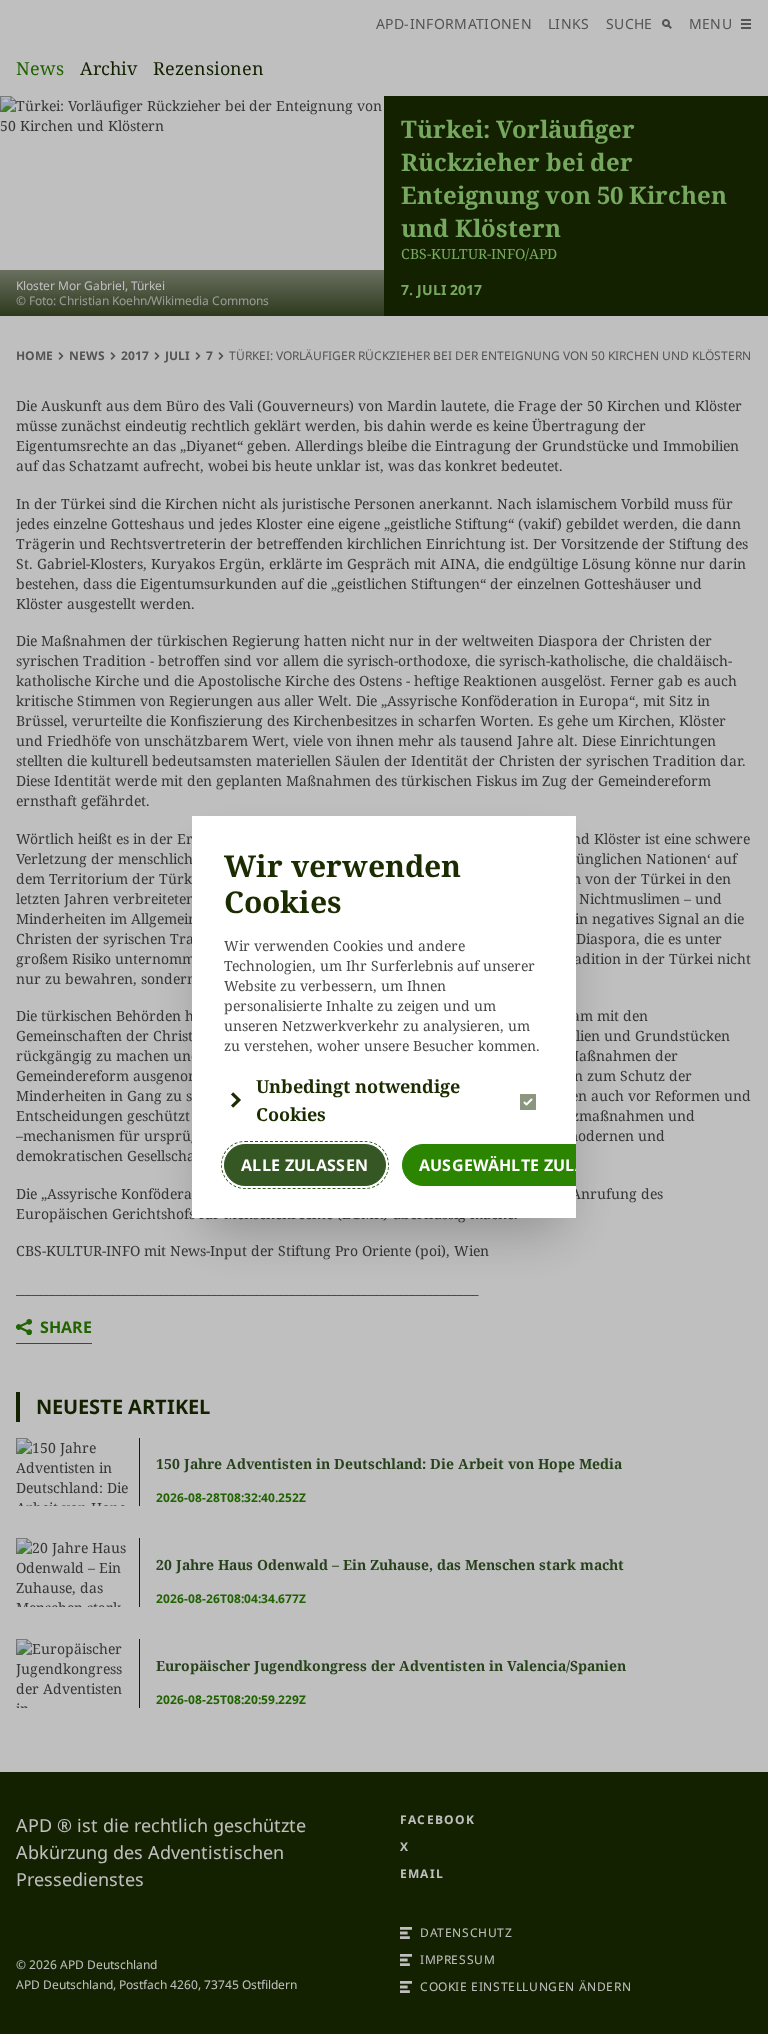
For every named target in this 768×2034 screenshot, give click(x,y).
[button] (384, 1100)
